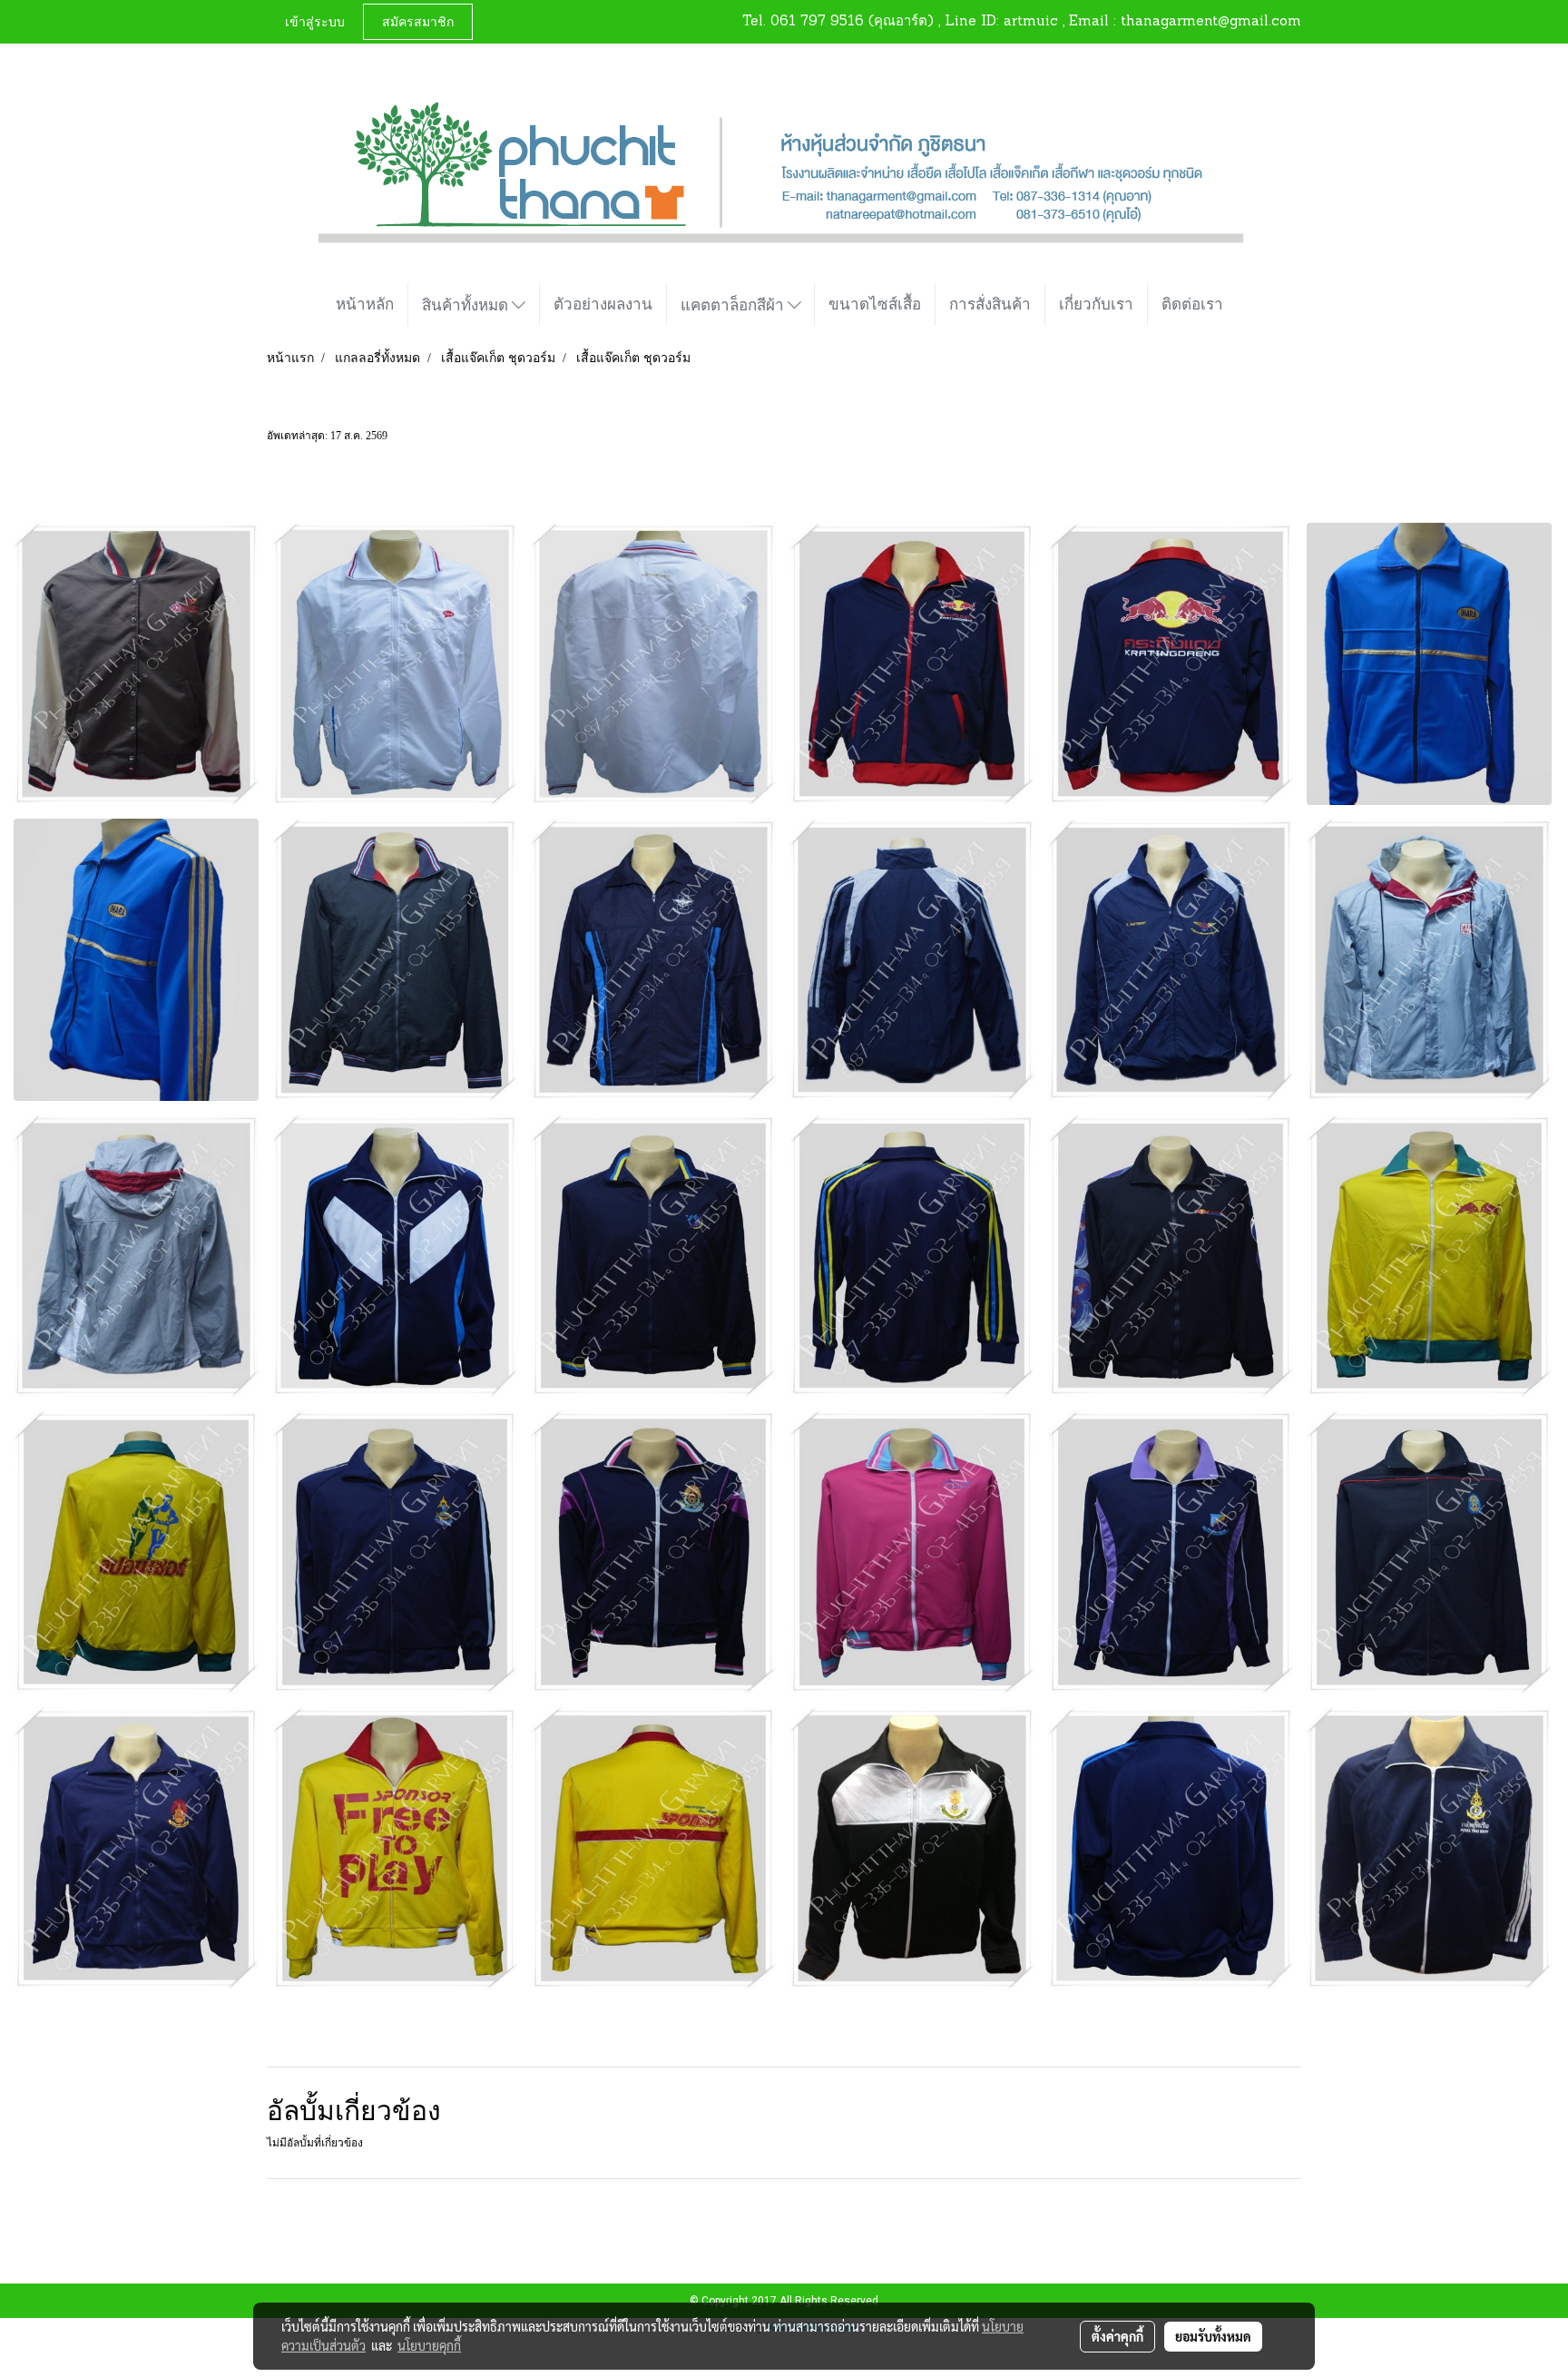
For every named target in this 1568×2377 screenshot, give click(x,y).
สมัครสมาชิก (418, 21)
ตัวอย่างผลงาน (603, 304)
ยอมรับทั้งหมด (1213, 2336)
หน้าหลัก (365, 304)
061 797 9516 (817, 22)
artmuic (1031, 22)
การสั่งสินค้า (990, 304)
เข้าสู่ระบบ (315, 21)
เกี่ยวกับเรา (1096, 304)
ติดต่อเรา (1192, 304)
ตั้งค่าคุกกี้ (1117, 2336)
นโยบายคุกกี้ (429, 2345)
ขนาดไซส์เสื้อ (875, 304)
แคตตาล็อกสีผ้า (734, 305)
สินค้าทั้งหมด (467, 305)
